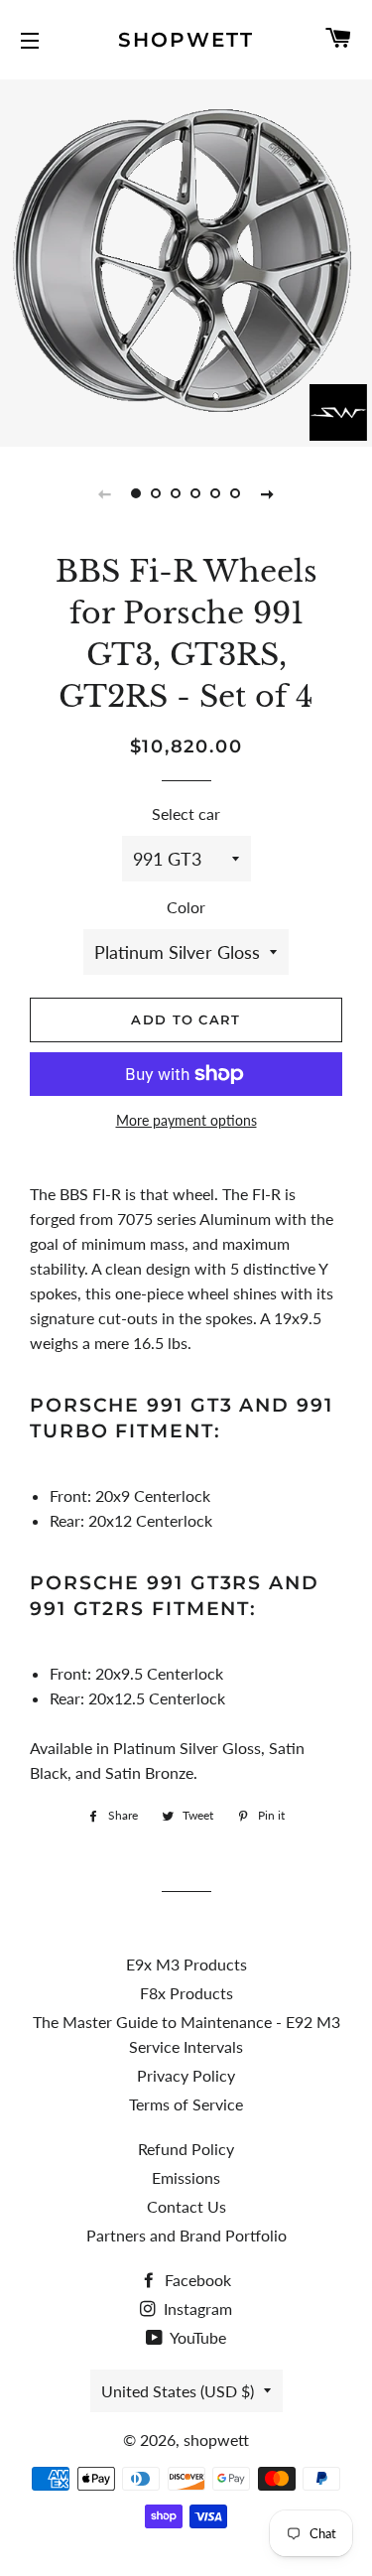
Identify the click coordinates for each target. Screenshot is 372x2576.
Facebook (196, 2280)
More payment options (186, 1120)
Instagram (196, 2308)
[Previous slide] (105, 493)
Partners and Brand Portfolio (186, 2235)
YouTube (196, 2337)
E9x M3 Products (186, 1964)
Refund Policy (186, 2149)
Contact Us (186, 2206)
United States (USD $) (178, 2391)
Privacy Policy (186, 2075)
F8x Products (186, 1993)
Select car (186, 813)
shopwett (186, 40)
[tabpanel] (186, 261)
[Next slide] (268, 493)
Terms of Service (186, 2104)
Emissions (186, 2177)
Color (186, 907)
